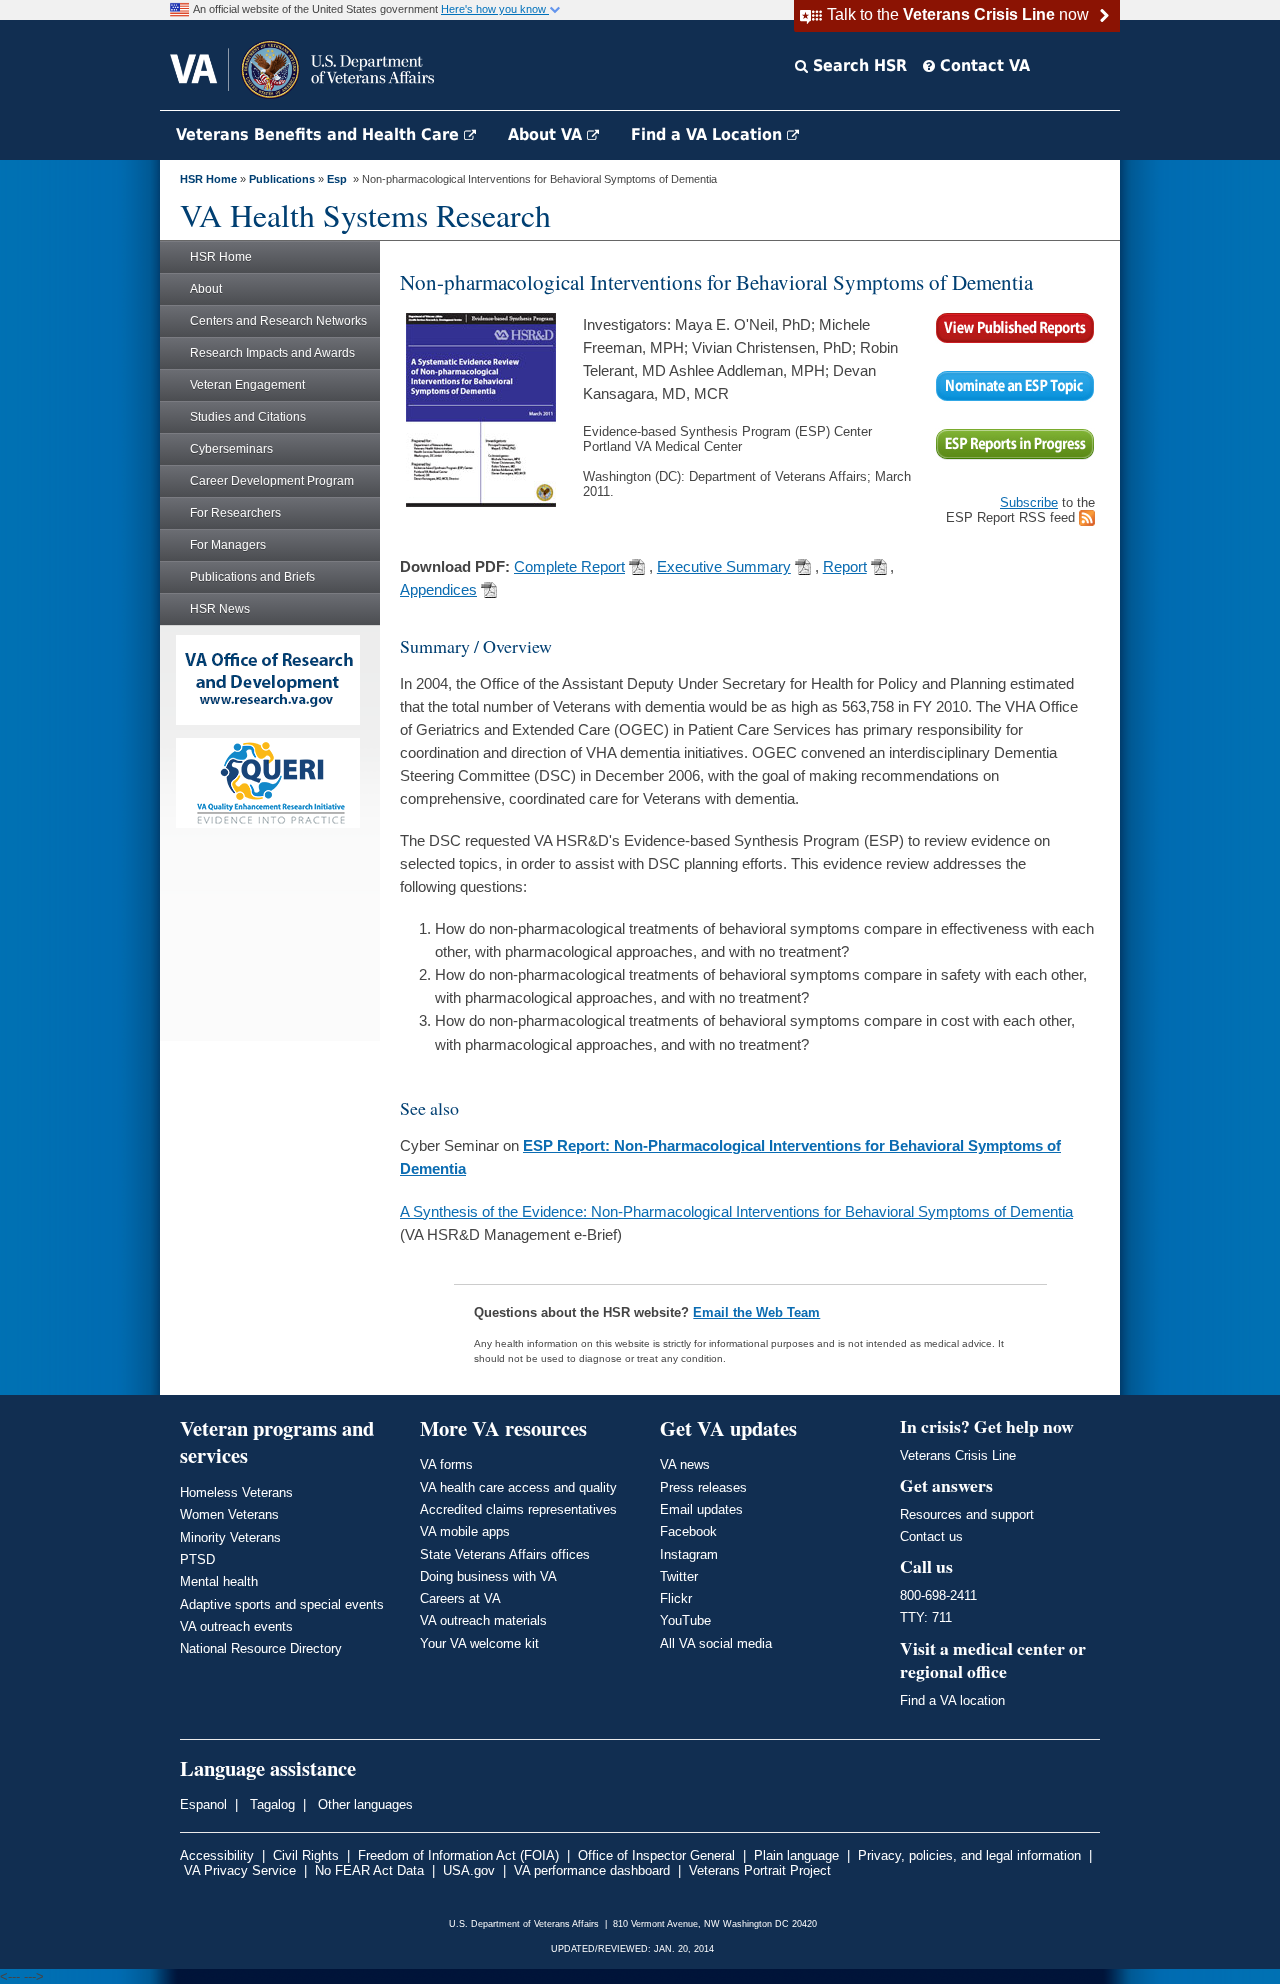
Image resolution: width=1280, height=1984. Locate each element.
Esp (337, 179)
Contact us (931, 1536)
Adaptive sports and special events (282, 1604)
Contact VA (982, 65)
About (206, 289)
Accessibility (217, 1855)
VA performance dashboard (592, 1870)
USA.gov (469, 1870)
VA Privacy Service (240, 1870)
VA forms (446, 1464)
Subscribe (1029, 502)
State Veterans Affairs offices (505, 1554)
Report (845, 567)
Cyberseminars (231, 449)
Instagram (689, 1554)
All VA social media (716, 1643)
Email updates (701, 1509)
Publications (282, 179)
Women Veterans (229, 1514)
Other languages (363, 1804)
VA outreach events (236, 1626)
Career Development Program (272, 481)
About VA (547, 134)
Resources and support (967, 1514)
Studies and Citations (248, 417)
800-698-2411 (938, 1595)
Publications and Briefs (252, 577)
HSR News (220, 609)
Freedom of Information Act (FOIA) (458, 1855)
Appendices (438, 590)
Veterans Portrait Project (760, 1870)
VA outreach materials (483, 1620)
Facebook (688, 1531)
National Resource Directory (261, 1648)
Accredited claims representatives (518, 1509)
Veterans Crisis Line (958, 1455)
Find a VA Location (709, 134)
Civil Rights (306, 1855)
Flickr (676, 1598)
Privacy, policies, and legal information (969, 1855)
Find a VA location (952, 1700)
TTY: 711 (926, 1617)
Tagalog (270, 1804)
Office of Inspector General (656, 1855)
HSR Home (208, 179)
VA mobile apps (465, 1531)
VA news (685, 1464)
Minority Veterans (230, 1537)
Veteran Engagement (247, 385)
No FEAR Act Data (369, 1870)
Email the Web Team (756, 1312)
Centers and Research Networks (278, 321)
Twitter (679, 1576)
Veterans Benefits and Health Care (320, 134)
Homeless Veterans (236, 1492)
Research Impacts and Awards (272, 353)
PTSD (197, 1559)
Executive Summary (724, 567)
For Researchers (235, 513)
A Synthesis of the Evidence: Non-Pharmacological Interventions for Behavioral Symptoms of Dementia (736, 1211)
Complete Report (569, 567)
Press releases (703, 1487)
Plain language (796, 1855)
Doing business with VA (488, 1576)
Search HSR (857, 65)
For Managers (228, 545)
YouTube (685, 1620)
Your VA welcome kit (479, 1643)
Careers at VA (460, 1598)
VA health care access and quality (518, 1487)
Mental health (219, 1581)
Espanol (203, 1804)
